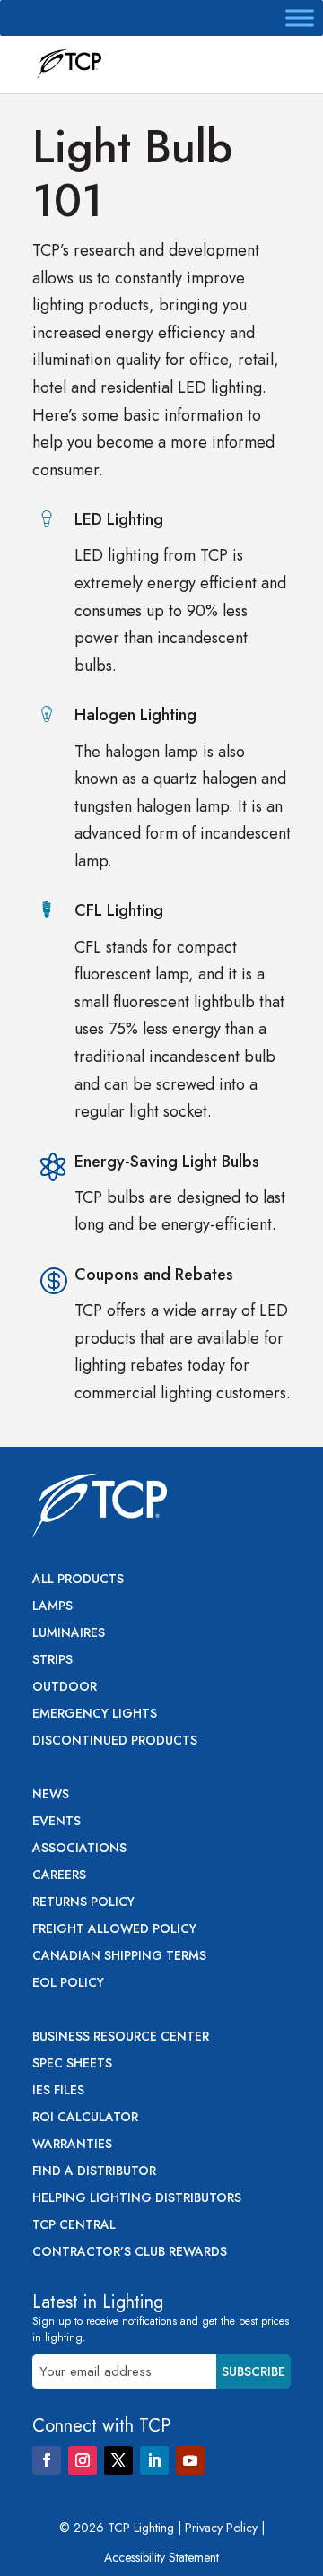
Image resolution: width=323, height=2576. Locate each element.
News (51, 1795)
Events (57, 1822)
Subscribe (253, 2371)
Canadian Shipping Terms (119, 1957)
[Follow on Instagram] (83, 2460)
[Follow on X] (118, 2460)
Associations (79, 1849)
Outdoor (65, 1688)
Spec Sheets (72, 2064)
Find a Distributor (94, 2172)
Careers (59, 1876)
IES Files (58, 2091)
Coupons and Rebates (154, 1275)
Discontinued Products (115, 1741)
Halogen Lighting (135, 715)
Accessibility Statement (161, 2557)
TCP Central (74, 2226)
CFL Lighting (119, 910)
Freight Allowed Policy (114, 1930)
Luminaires (69, 1634)
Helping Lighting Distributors (137, 2199)
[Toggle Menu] (300, 17)
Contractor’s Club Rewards (130, 2253)
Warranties (72, 2145)
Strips (52, 1661)
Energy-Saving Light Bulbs (167, 1162)
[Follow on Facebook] (47, 2460)
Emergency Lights (95, 1714)
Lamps (52, 1607)
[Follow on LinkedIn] (154, 2460)
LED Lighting (119, 519)
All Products (78, 1580)
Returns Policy (83, 1903)
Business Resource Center (121, 2037)
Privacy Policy (221, 2528)
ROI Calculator (85, 2118)
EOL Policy (68, 1984)
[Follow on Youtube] (190, 2460)
